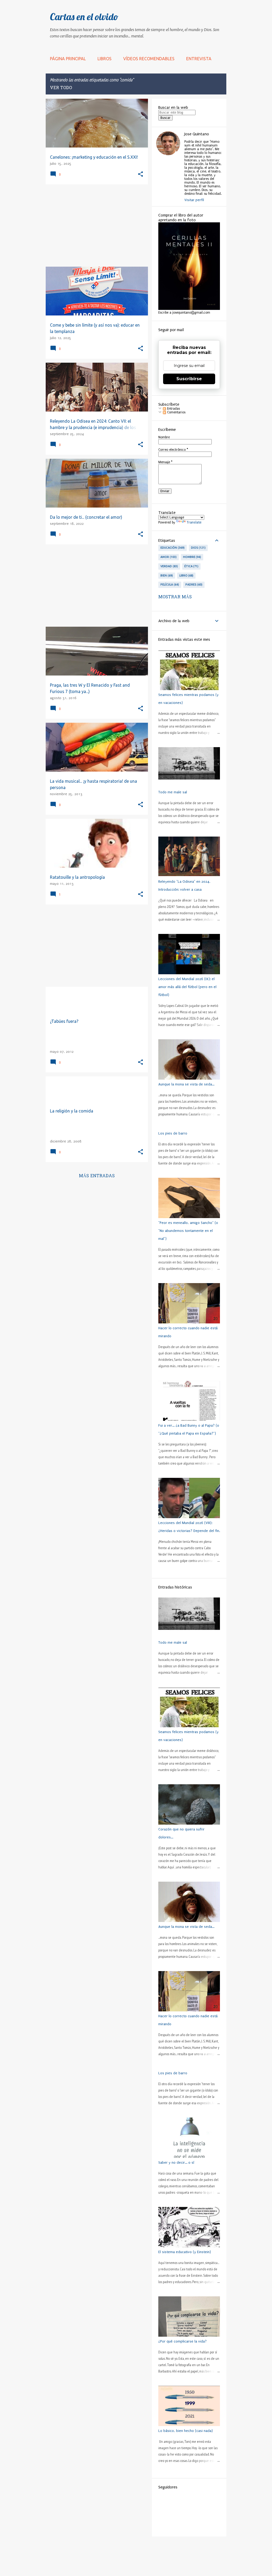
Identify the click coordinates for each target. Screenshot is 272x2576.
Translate (194, 522)
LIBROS (105, 59)
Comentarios (176, 412)
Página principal (68, 59)
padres (194, 585)
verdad (169, 566)
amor (168, 557)
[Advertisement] (95, 226)
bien (166, 575)
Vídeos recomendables (149, 59)
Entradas (173, 409)
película (169, 585)
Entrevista (199, 59)
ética (191, 566)
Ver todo (61, 88)
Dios (198, 548)
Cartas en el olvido (84, 17)
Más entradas (97, 1176)
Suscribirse (189, 379)
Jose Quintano (197, 134)
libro (186, 575)
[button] (141, 174)
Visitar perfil (194, 200)
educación (172, 548)
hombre (192, 557)
